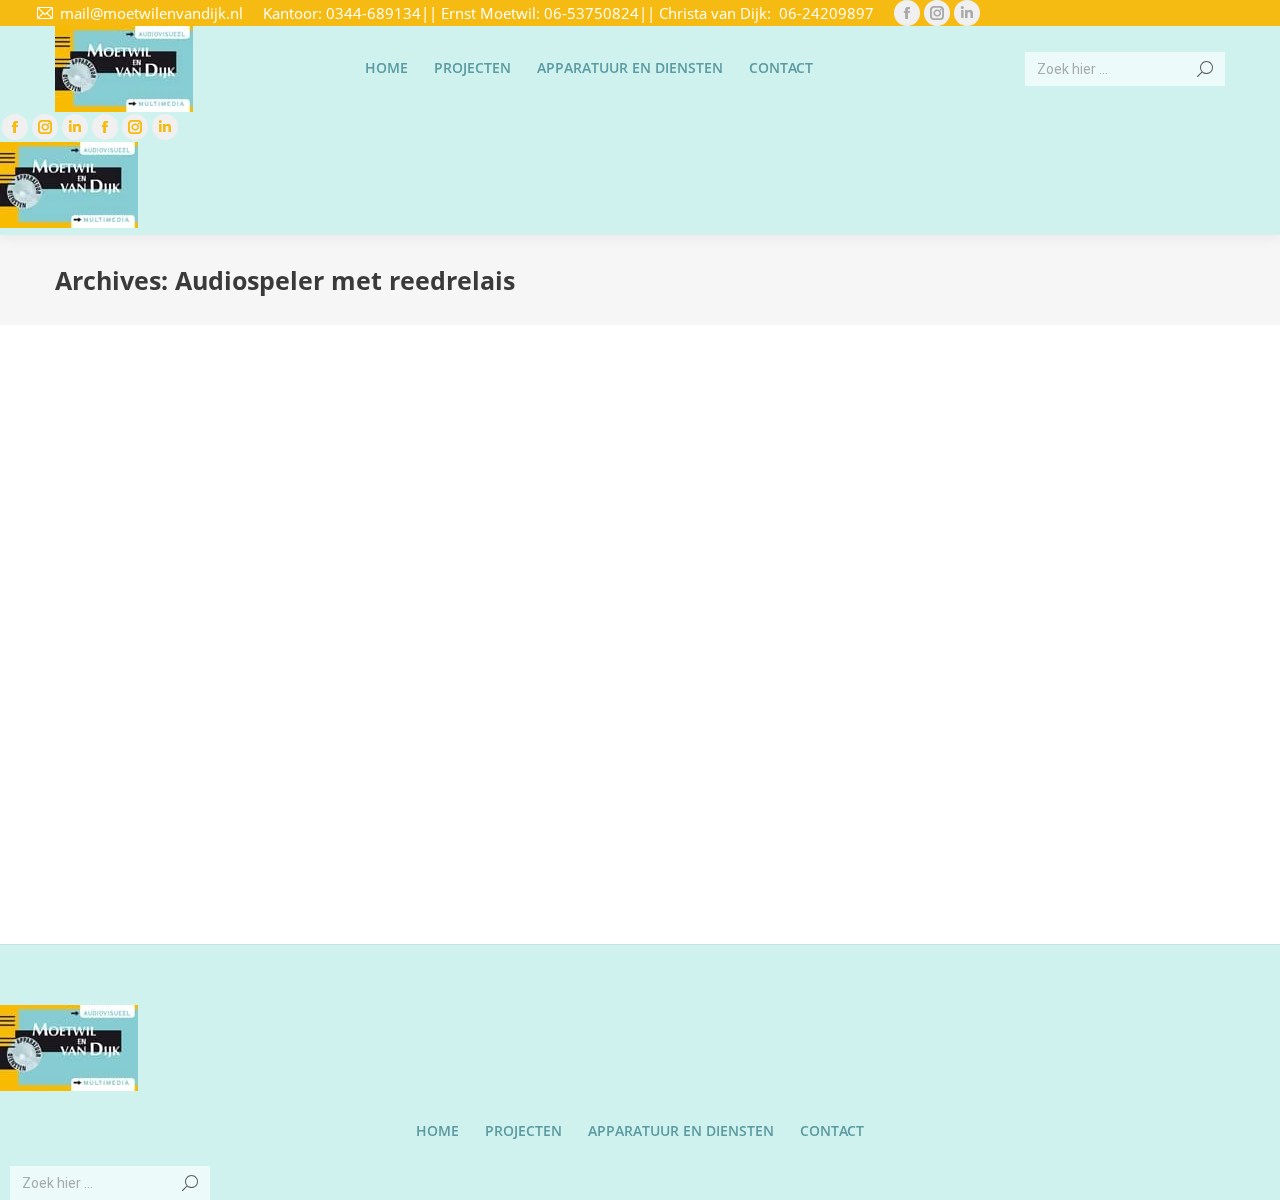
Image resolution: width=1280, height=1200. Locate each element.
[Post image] (243, 500)
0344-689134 (373, 13)
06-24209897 (826, 13)
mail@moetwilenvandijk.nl (151, 13)
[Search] (1205, 69)
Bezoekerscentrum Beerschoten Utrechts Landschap (226, 670)
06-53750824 (591, 13)
